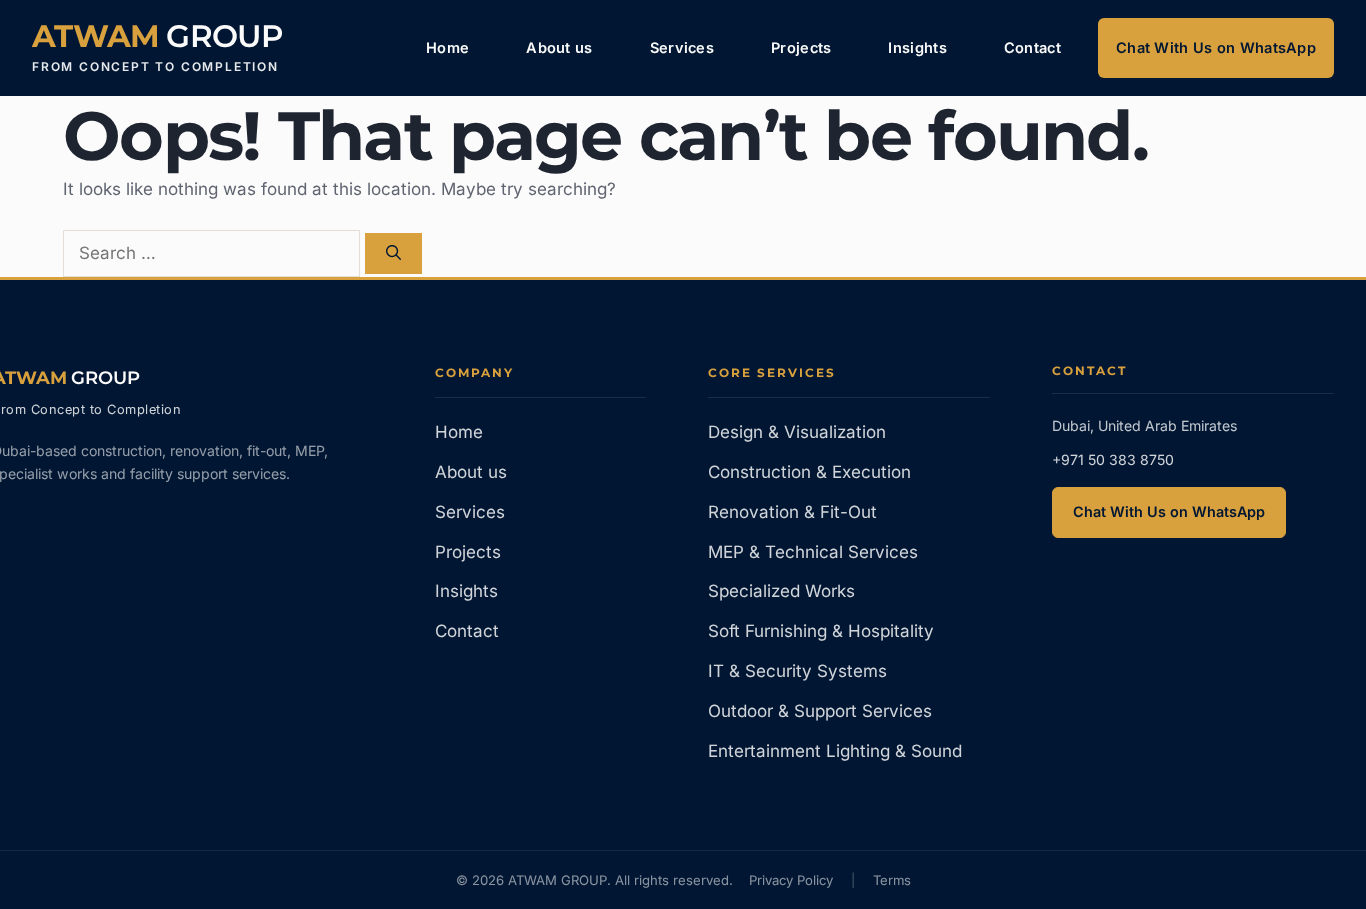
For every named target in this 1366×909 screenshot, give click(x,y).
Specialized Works (781, 591)
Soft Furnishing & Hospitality (821, 631)
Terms (892, 880)
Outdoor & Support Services (820, 711)
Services (682, 48)
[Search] (393, 253)
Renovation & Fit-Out (792, 512)
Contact (1032, 48)
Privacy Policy (791, 880)
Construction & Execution (809, 472)
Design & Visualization (797, 432)
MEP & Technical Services (813, 552)
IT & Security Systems (797, 671)
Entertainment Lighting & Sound (835, 751)
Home (447, 48)
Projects (801, 48)
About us (559, 48)
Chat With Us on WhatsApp (1216, 48)
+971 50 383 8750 (1113, 459)
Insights (917, 48)
